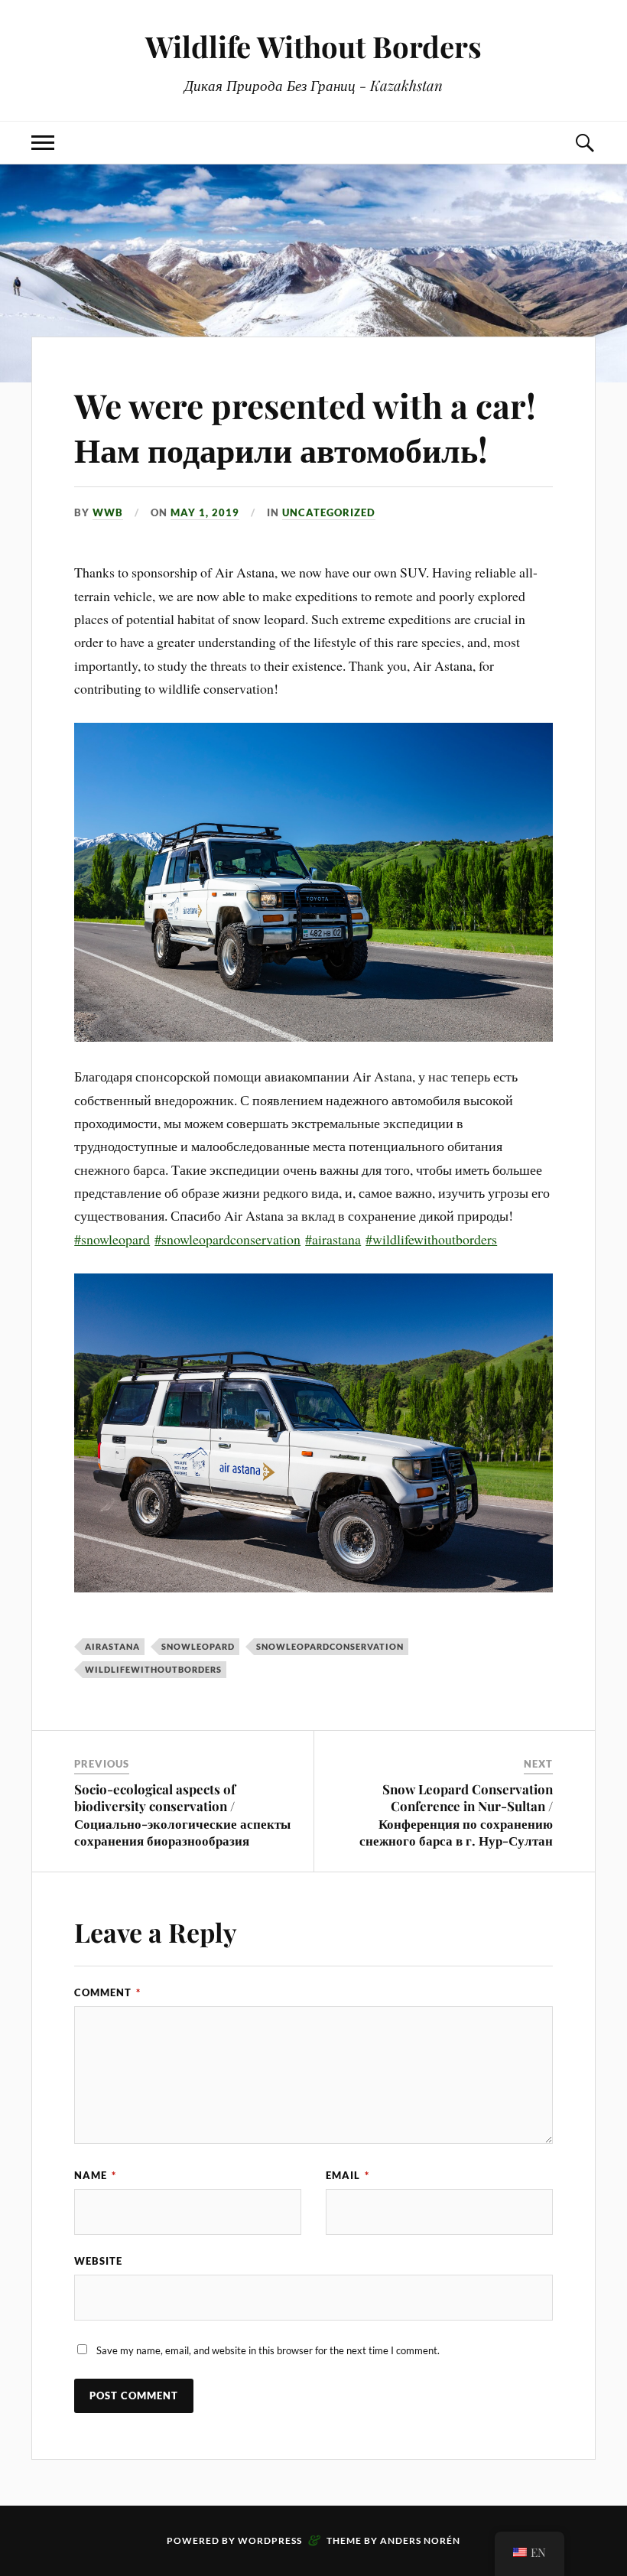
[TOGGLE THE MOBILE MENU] (43, 143)
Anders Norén (420, 2540)
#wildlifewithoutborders (431, 1239)
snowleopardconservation (330, 1646)
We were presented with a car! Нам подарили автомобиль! (305, 427)
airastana (112, 1646)
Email (348, 2175)
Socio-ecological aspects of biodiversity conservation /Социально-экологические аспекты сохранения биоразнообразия (182, 1814)
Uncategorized (329, 512)
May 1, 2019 (205, 512)
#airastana (333, 1239)
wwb (108, 512)
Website (98, 2261)
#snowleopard (112, 1239)
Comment (107, 1992)
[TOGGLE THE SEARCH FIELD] (584, 143)
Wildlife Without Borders (313, 46)
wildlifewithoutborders (153, 1669)
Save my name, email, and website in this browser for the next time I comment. (268, 2350)
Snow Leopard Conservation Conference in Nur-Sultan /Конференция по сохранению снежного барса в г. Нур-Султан (456, 1814)
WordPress (270, 2540)
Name (95, 2175)
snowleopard (198, 1646)
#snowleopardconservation (227, 1239)
